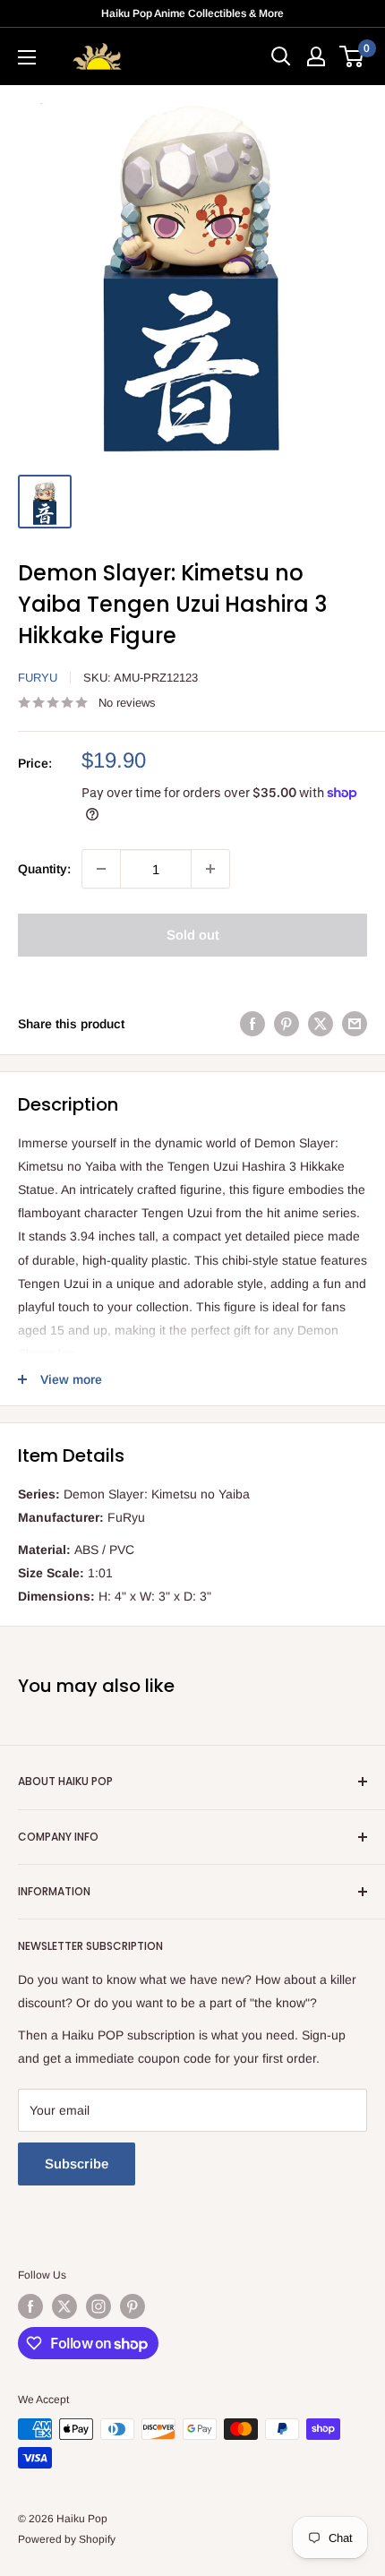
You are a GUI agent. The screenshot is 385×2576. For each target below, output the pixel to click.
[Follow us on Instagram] (98, 2306)
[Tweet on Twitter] (321, 1023)
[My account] (316, 56)
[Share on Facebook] (252, 1023)
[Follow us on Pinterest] (133, 2306)
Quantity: (44, 869)
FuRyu (38, 678)
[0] (352, 56)
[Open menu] (27, 57)
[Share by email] (355, 1023)
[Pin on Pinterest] (287, 1023)
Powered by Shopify (67, 2539)
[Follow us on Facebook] (30, 2306)
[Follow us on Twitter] (64, 2306)
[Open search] (281, 56)
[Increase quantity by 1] (210, 869)
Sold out (193, 935)
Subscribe (77, 2164)
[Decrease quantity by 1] (101, 869)
